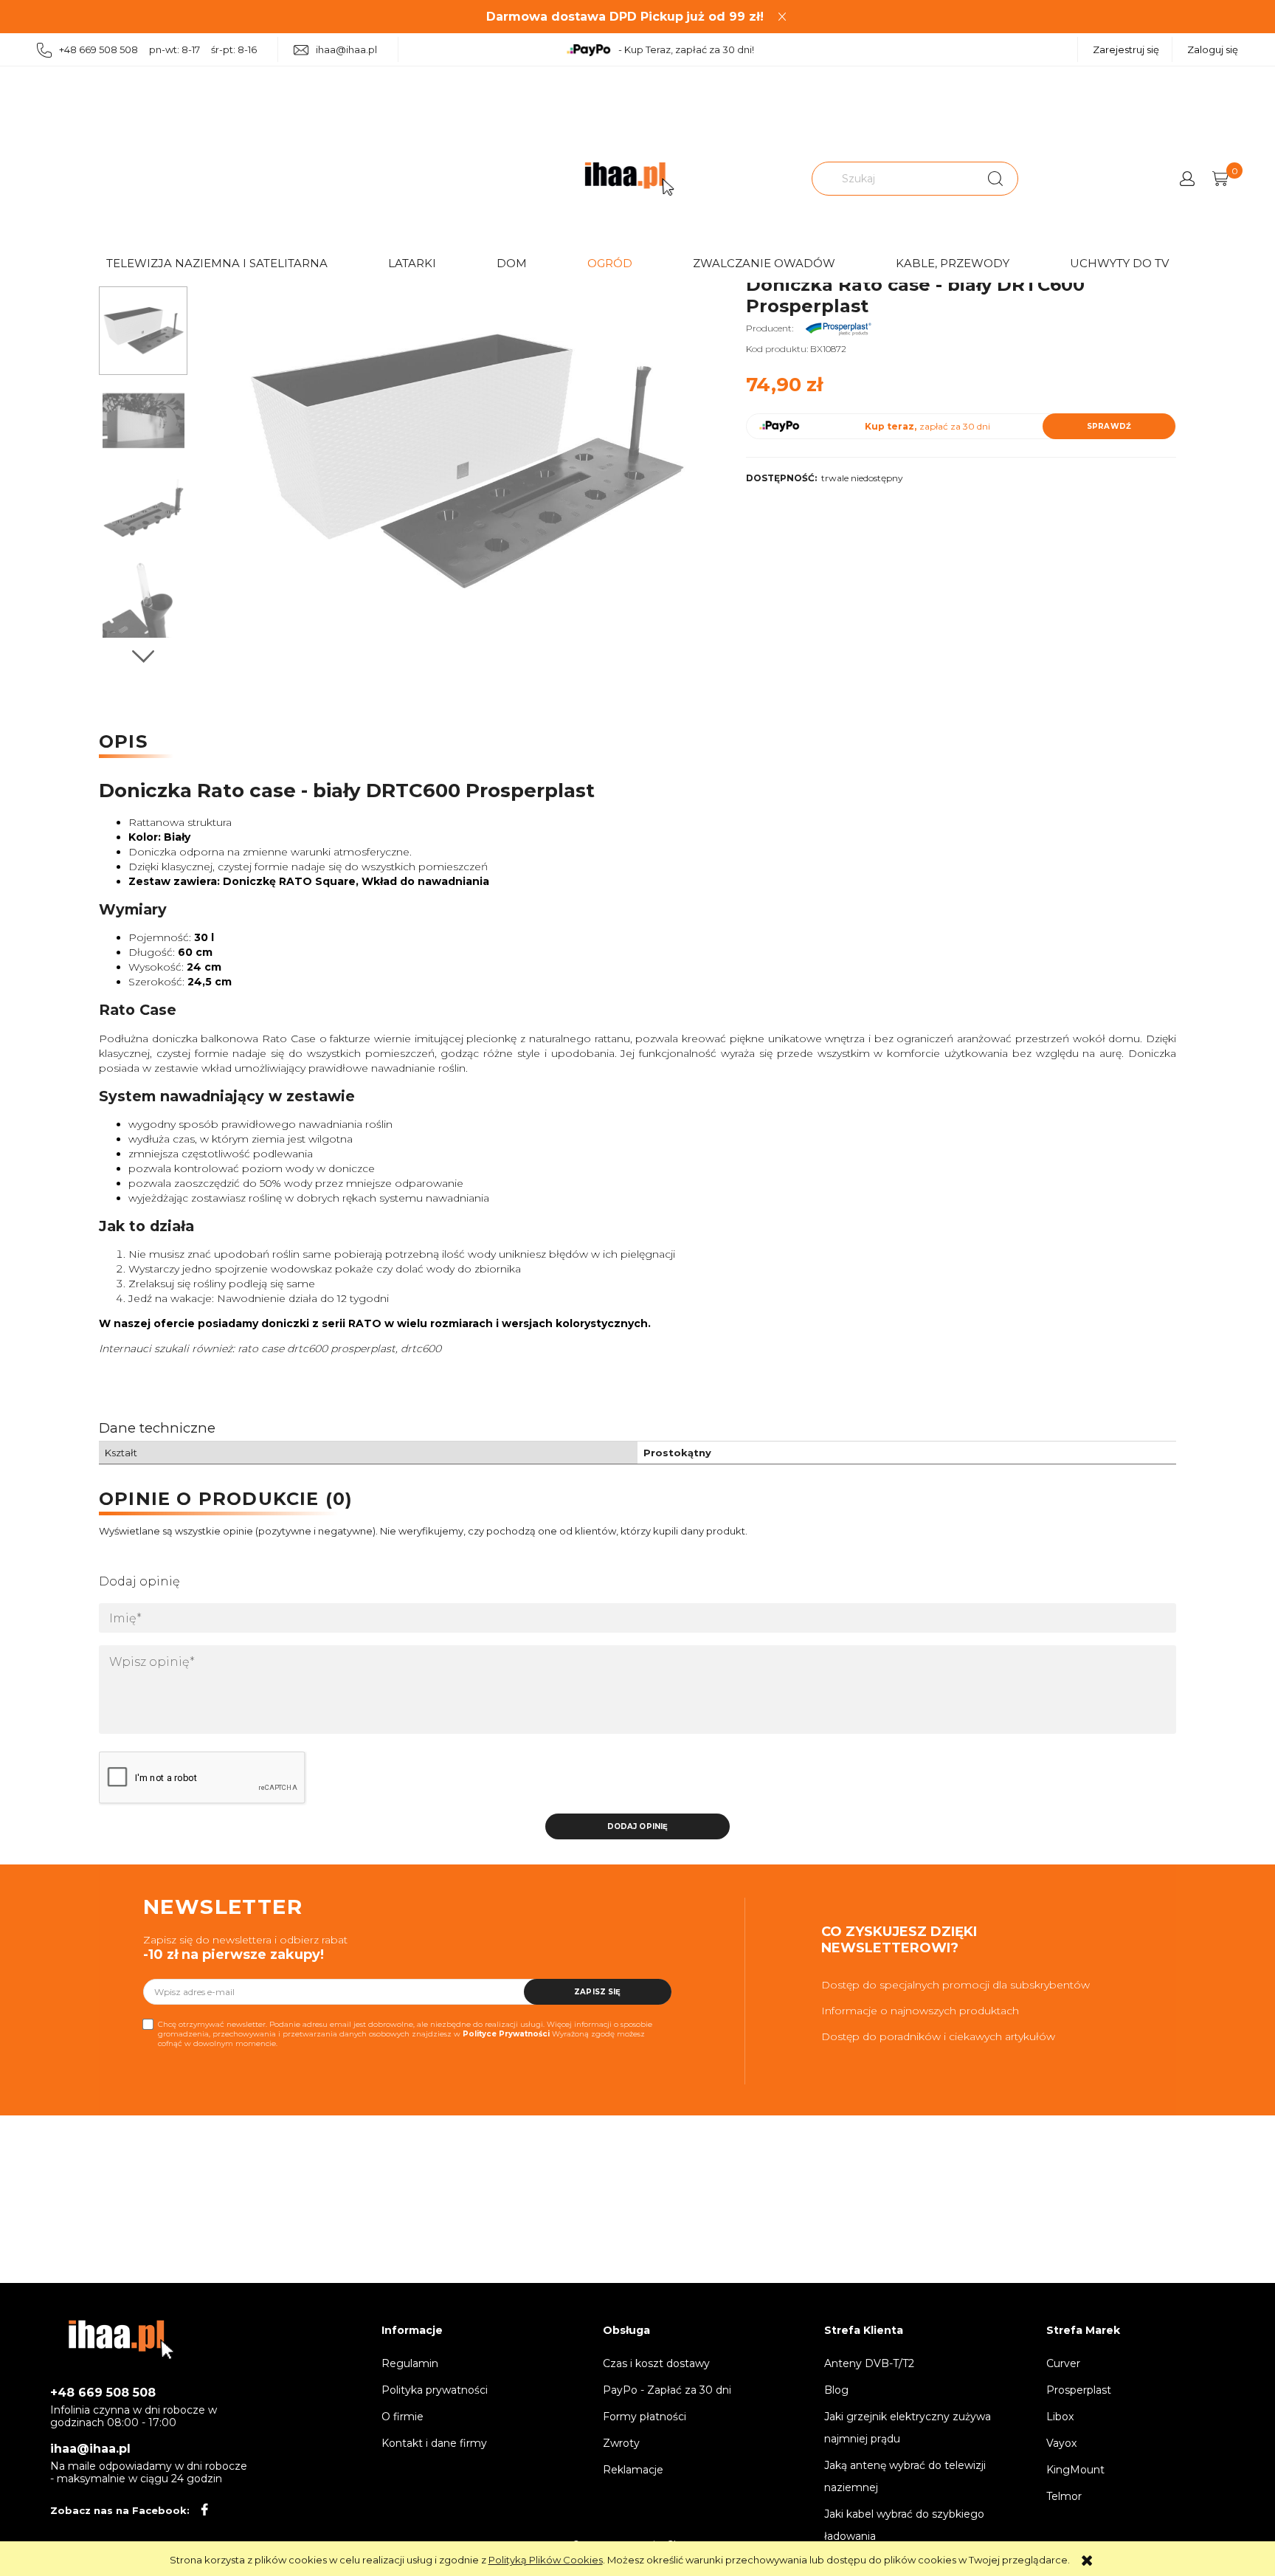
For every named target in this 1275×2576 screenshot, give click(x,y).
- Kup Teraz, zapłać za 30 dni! (686, 49)
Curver (1063, 2363)
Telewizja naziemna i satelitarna (217, 263)
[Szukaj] (995, 179)
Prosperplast (1079, 2390)
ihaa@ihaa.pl (346, 49)
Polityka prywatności (435, 2390)
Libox (1060, 2417)
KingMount (1075, 2470)
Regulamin (410, 2363)
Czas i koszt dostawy (656, 2363)
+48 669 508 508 (103, 2393)
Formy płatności (645, 2417)
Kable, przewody (953, 263)
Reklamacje (633, 2470)
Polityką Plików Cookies (546, 2560)
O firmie (402, 2417)
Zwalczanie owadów (764, 263)
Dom (512, 263)
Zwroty (621, 2443)
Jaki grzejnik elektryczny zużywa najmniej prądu (908, 2428)
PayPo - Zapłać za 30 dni (667, 2390)
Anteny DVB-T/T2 (869, 2363)
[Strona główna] (629, 179)
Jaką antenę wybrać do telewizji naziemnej (905, 2476)
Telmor (1064, 2496)
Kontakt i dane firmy (434, 2443)
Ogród (610, 263)
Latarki (412, 263)
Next (143, 657)
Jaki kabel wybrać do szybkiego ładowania (904, 2525)
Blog (836, 2390)
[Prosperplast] (838, 328)
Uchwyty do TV (1119, 263)
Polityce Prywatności (506, 2034)
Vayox (1061, 2443)
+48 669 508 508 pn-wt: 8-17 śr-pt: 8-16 (158, 49)
